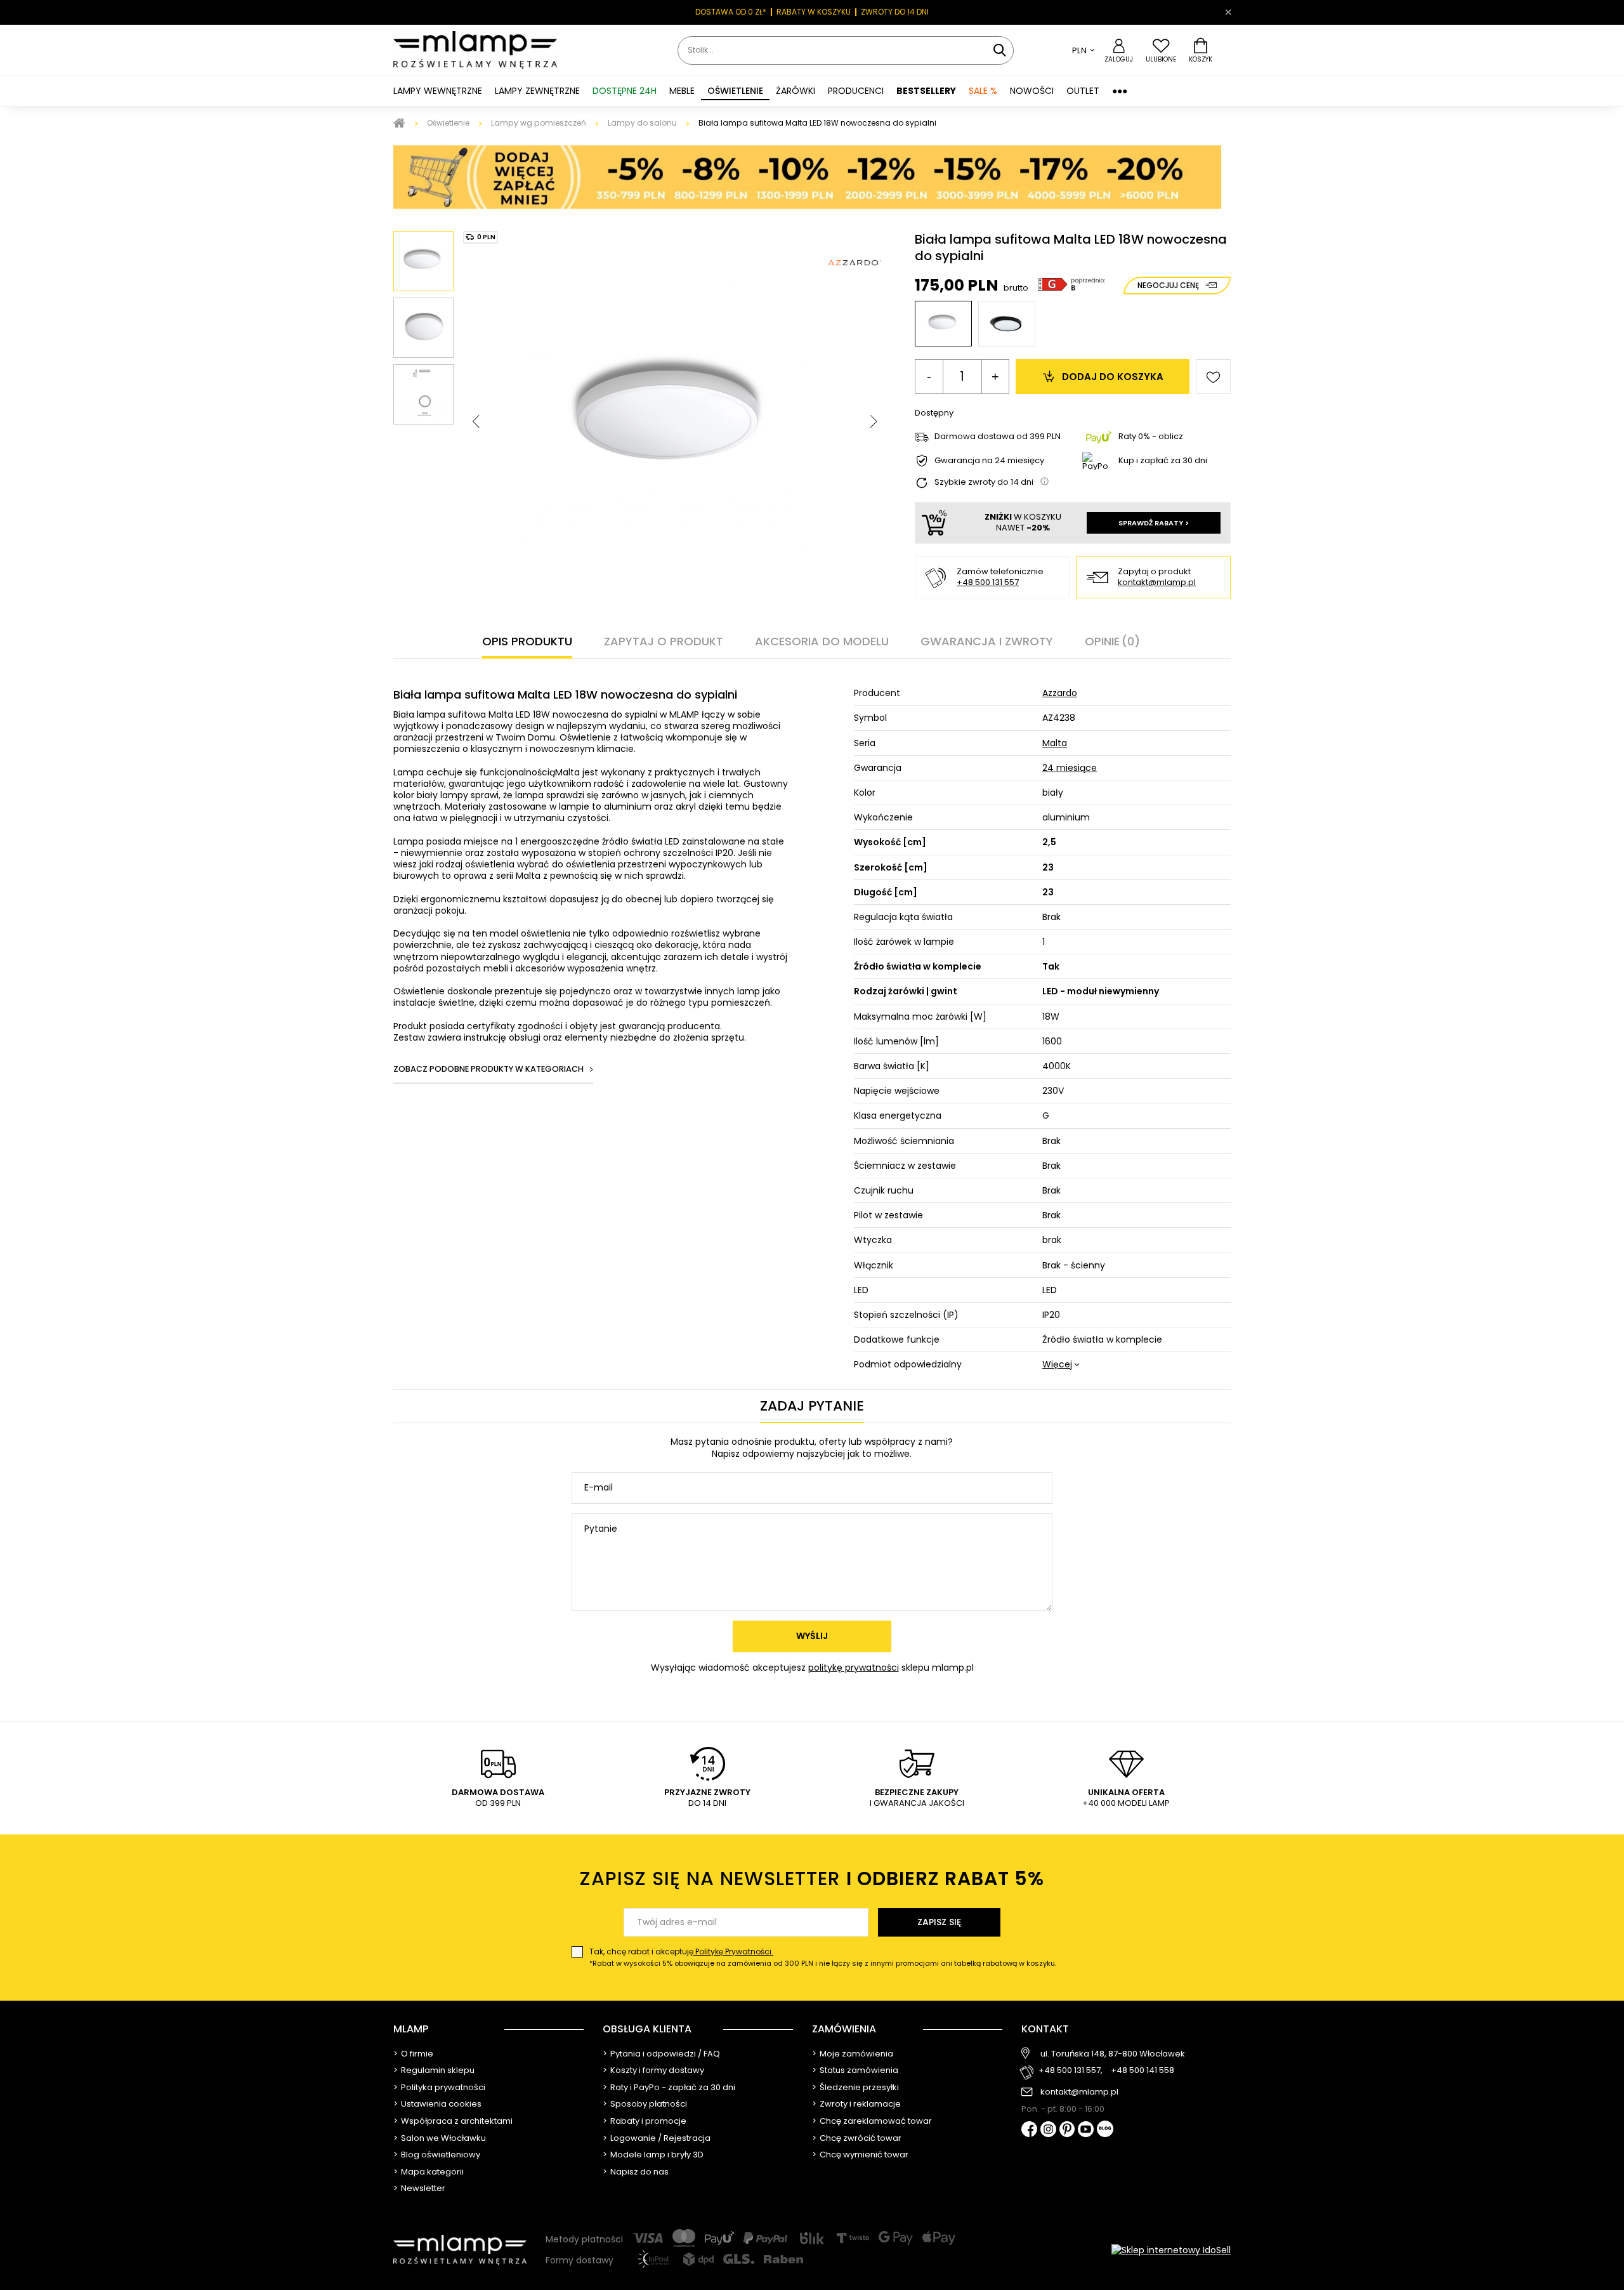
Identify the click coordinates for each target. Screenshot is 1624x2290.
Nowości (1032, 91)
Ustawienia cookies (441, 2104)
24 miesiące (1070, 768)
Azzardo (1060, 693)
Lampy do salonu (642, 123)
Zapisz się (939, 1922)
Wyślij (812, 1636)
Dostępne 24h (625, 91)
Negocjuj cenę (1168, 285)
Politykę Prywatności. (733, 1951)
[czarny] (1007, 324)
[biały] (943, 324)
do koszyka (1113, 377)
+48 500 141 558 (1143, 2071)
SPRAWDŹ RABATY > (1154, 523)
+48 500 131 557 (988, 582)
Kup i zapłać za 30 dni (1163, 460)
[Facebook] (1029, 2130)
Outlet (1083, 91)
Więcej (1057, 1364)
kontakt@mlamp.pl (1157, 583)
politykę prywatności (854, 1668)
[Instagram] (1048, 2130)
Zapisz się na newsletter (812, 1879)
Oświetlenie (448, 123)
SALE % (983, 91)
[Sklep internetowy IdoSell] (1171, 2250)
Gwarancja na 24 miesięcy (989, 461)
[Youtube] (1086, 2130)
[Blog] (1105, 2130)
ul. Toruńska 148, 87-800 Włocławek (1113, 2054)
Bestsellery (926, 91)
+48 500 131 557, (1071, 2071)
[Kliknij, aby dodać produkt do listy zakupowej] (1213, 377)
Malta (1055, 743)
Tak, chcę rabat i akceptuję (823, 1957)
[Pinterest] (1067, 2130)
